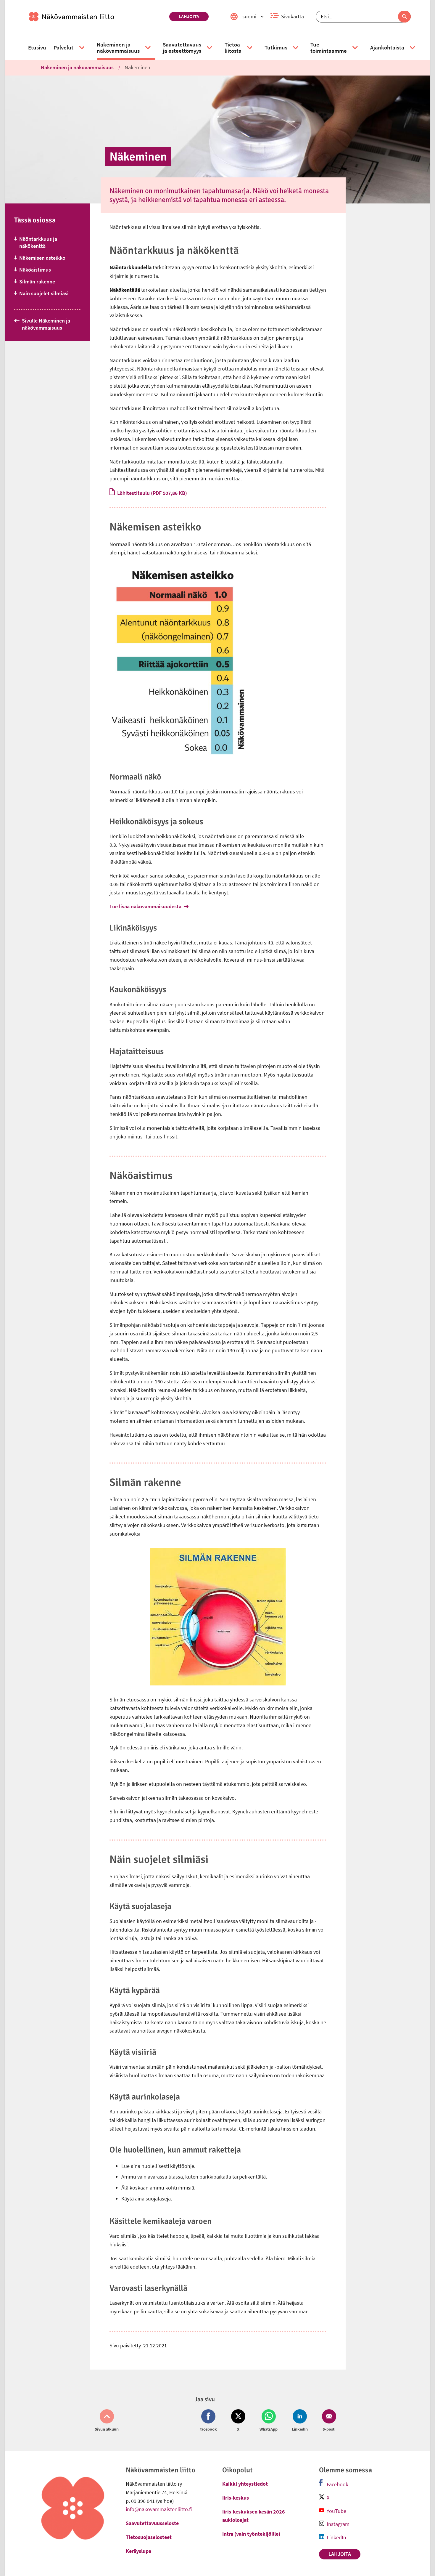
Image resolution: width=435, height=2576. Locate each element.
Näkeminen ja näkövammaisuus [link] (77, 67)
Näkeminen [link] (137, 67)
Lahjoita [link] (189, 16)
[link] (97, 17)
